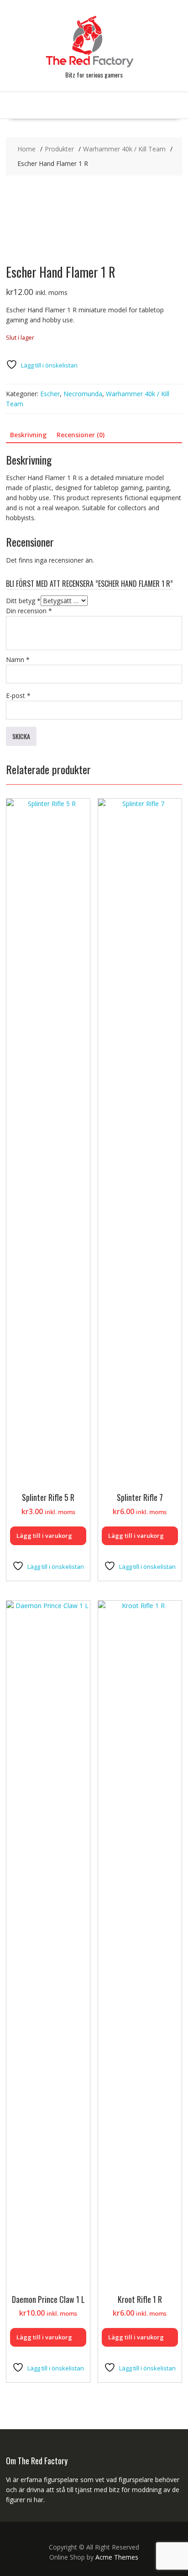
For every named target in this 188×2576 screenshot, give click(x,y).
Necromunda (83, 394)
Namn (18, 660)
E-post (18, 696)
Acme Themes (117, 2557)
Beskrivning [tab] (28, 435)
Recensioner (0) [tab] (81, 435)
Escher (50, 394)
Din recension (29, 611)
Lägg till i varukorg (44, 1536)
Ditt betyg (23, 601)
